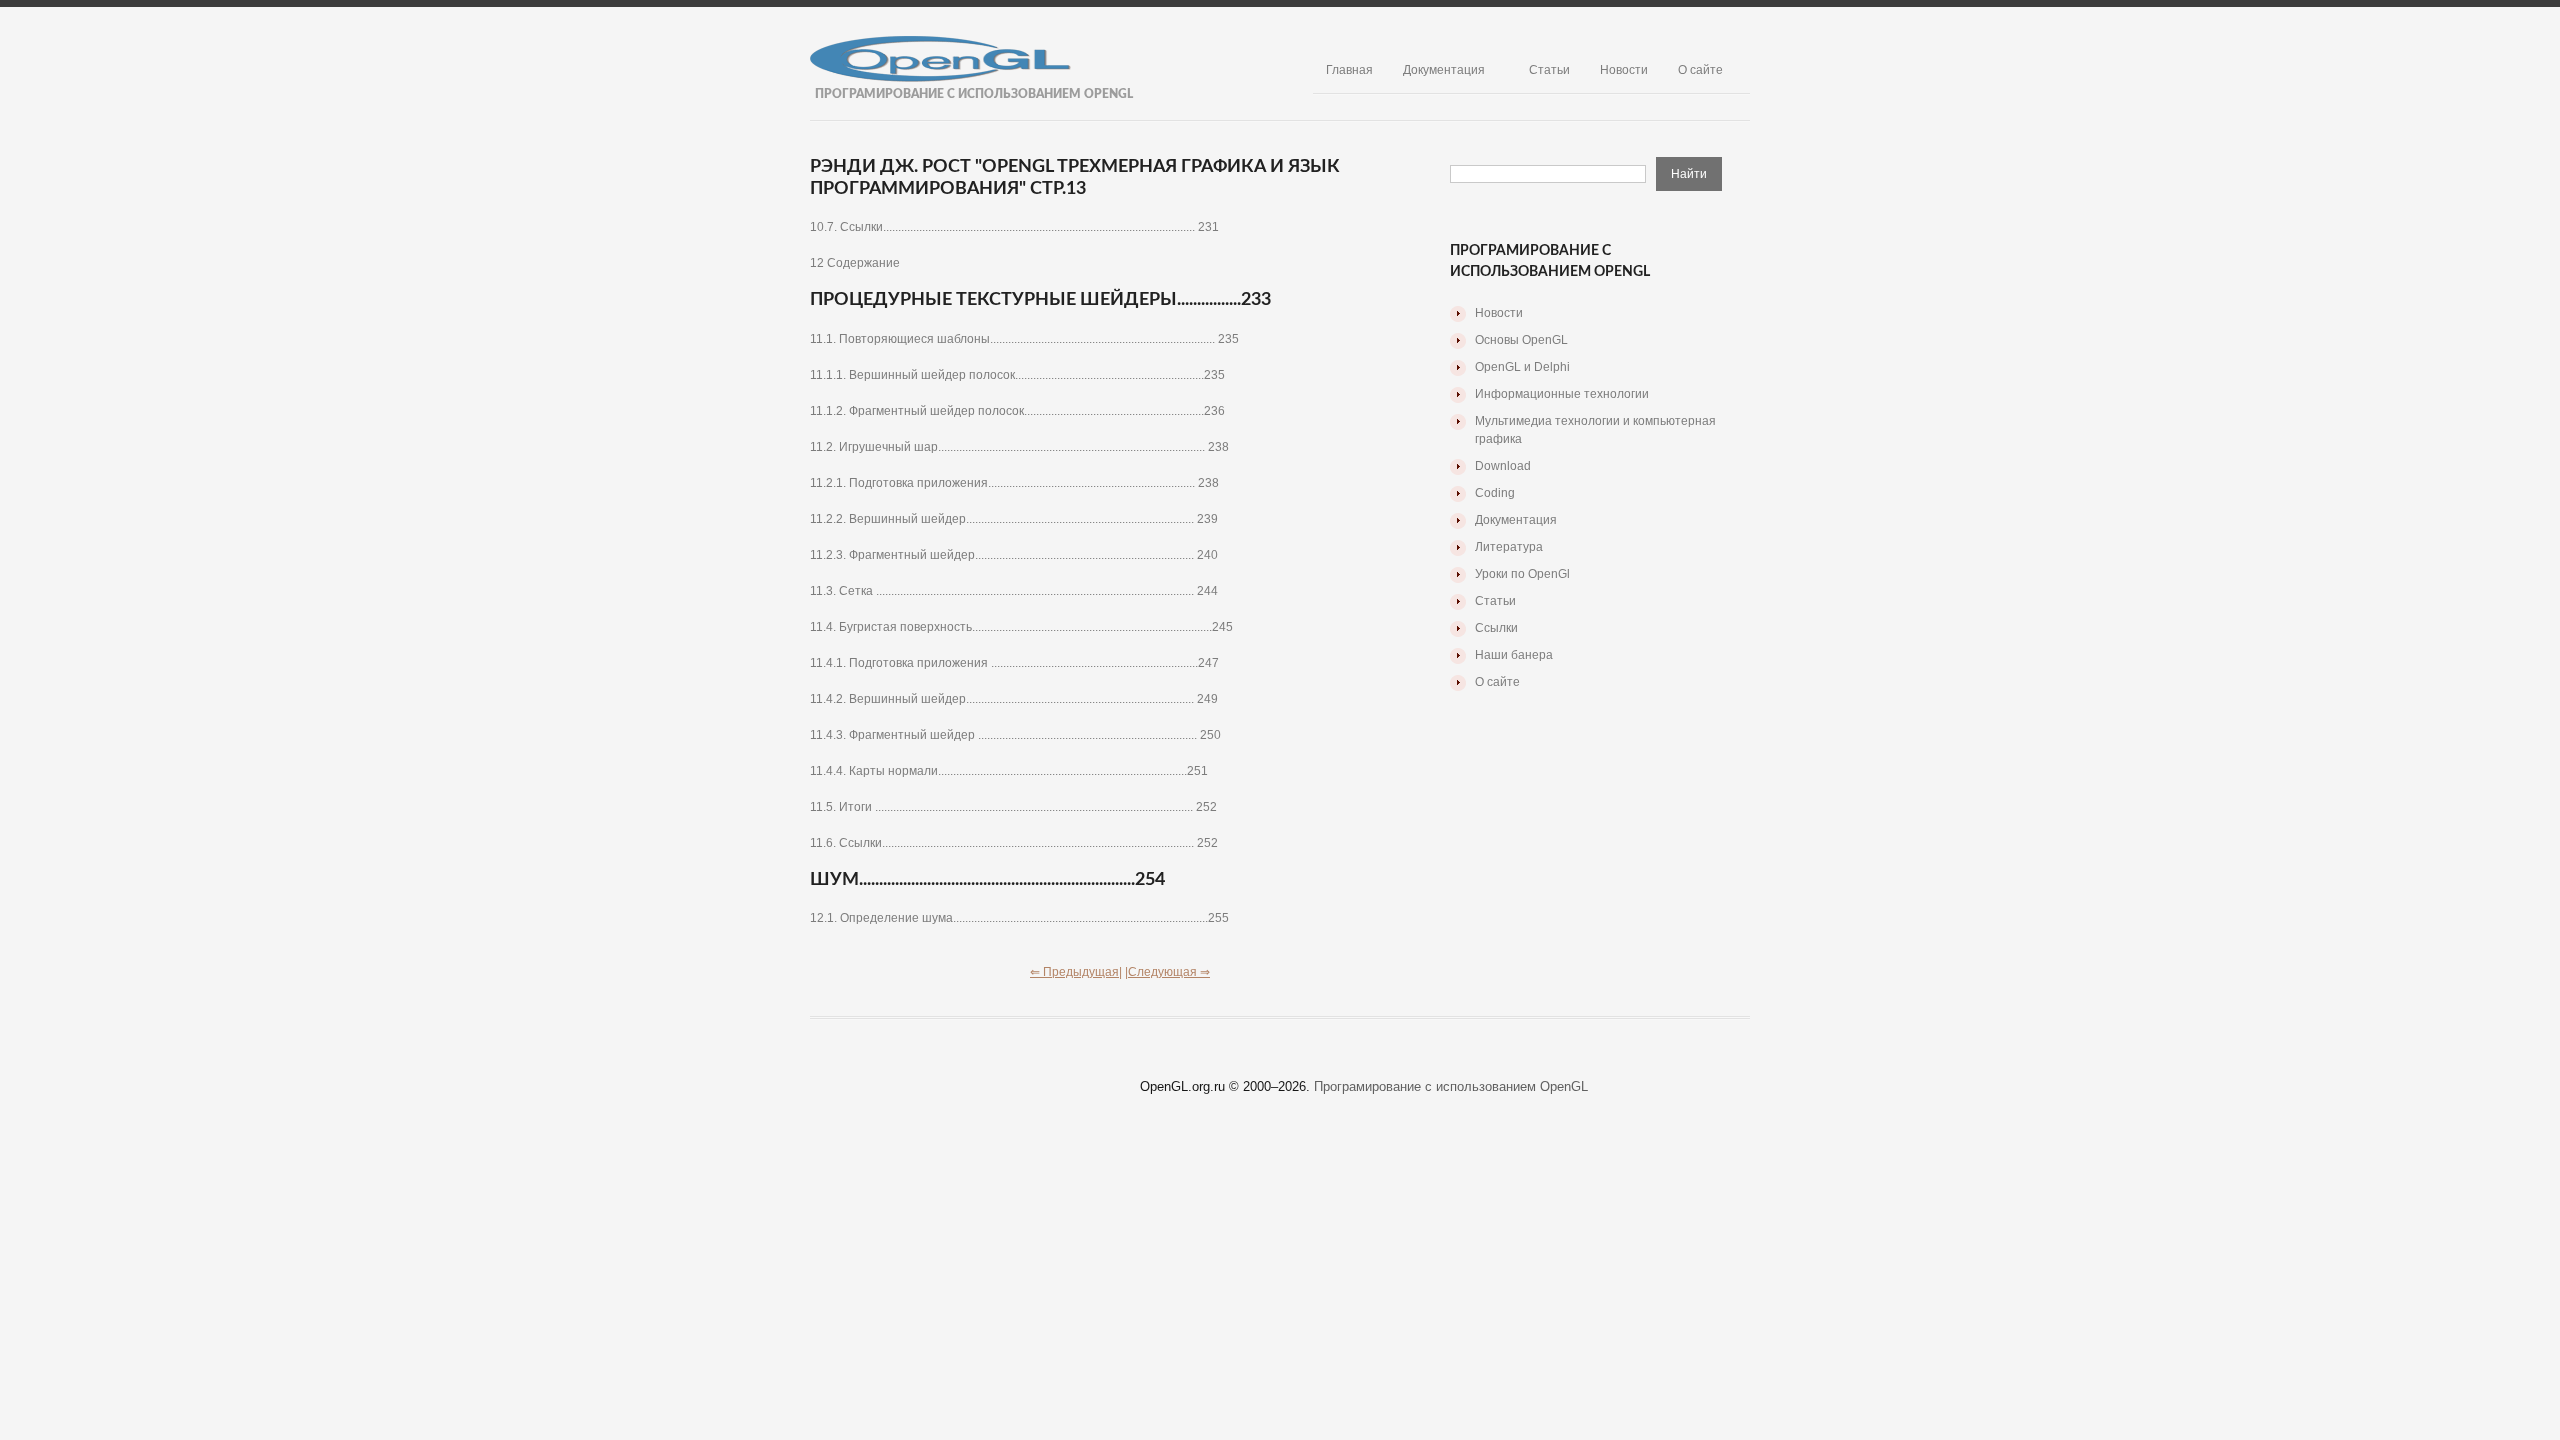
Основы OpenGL (1521, 340)
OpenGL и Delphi (1522, 367)
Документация (1444, 70)
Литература (1509, 547)
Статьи (1549, 70)
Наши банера (1514, 655)
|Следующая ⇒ (1167, 972)
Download (1503, 466)
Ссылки (1496, 628)
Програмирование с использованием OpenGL (1451, 1086)
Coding (1495, 493)
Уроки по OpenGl (1522, 574)
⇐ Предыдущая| (1076, 972)
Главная (1349, 70)
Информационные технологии (1562, 394)
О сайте (1700, 70)
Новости (1624, 70)
